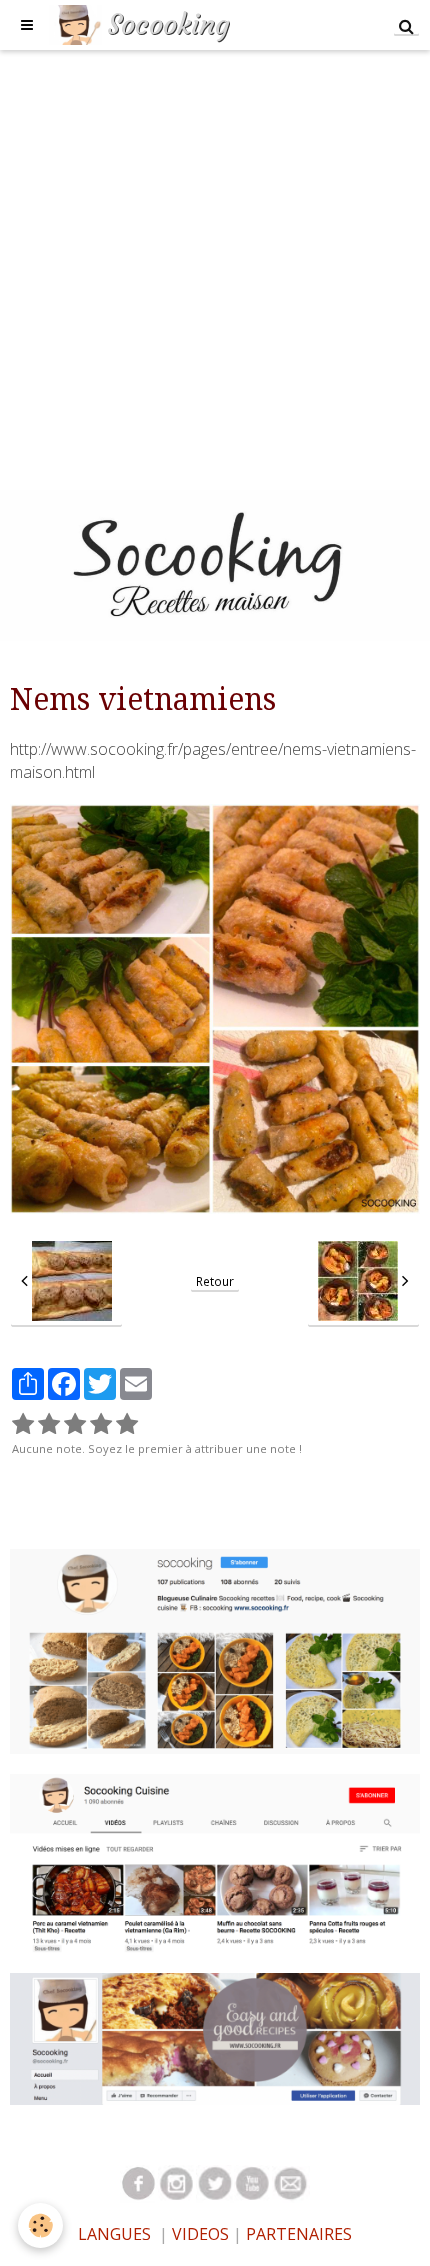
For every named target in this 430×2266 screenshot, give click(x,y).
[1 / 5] (23, 1424)
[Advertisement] (215, 265)
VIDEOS (198, 2234)
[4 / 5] (101, 1424)
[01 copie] (253, 2182)
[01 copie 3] (177, 2182)
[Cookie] (40, 2225)
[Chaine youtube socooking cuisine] (215, 1861)
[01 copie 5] (215, 2182)
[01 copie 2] (139, 2182)
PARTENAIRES (299, 2234)
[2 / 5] (49, 1424)
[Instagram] (215, 1650)
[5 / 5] (127, 1424)
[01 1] (291, 2182)
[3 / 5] (75, 1424)
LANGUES (114, 2234)
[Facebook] (215, 2037)
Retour (215, 1281)
